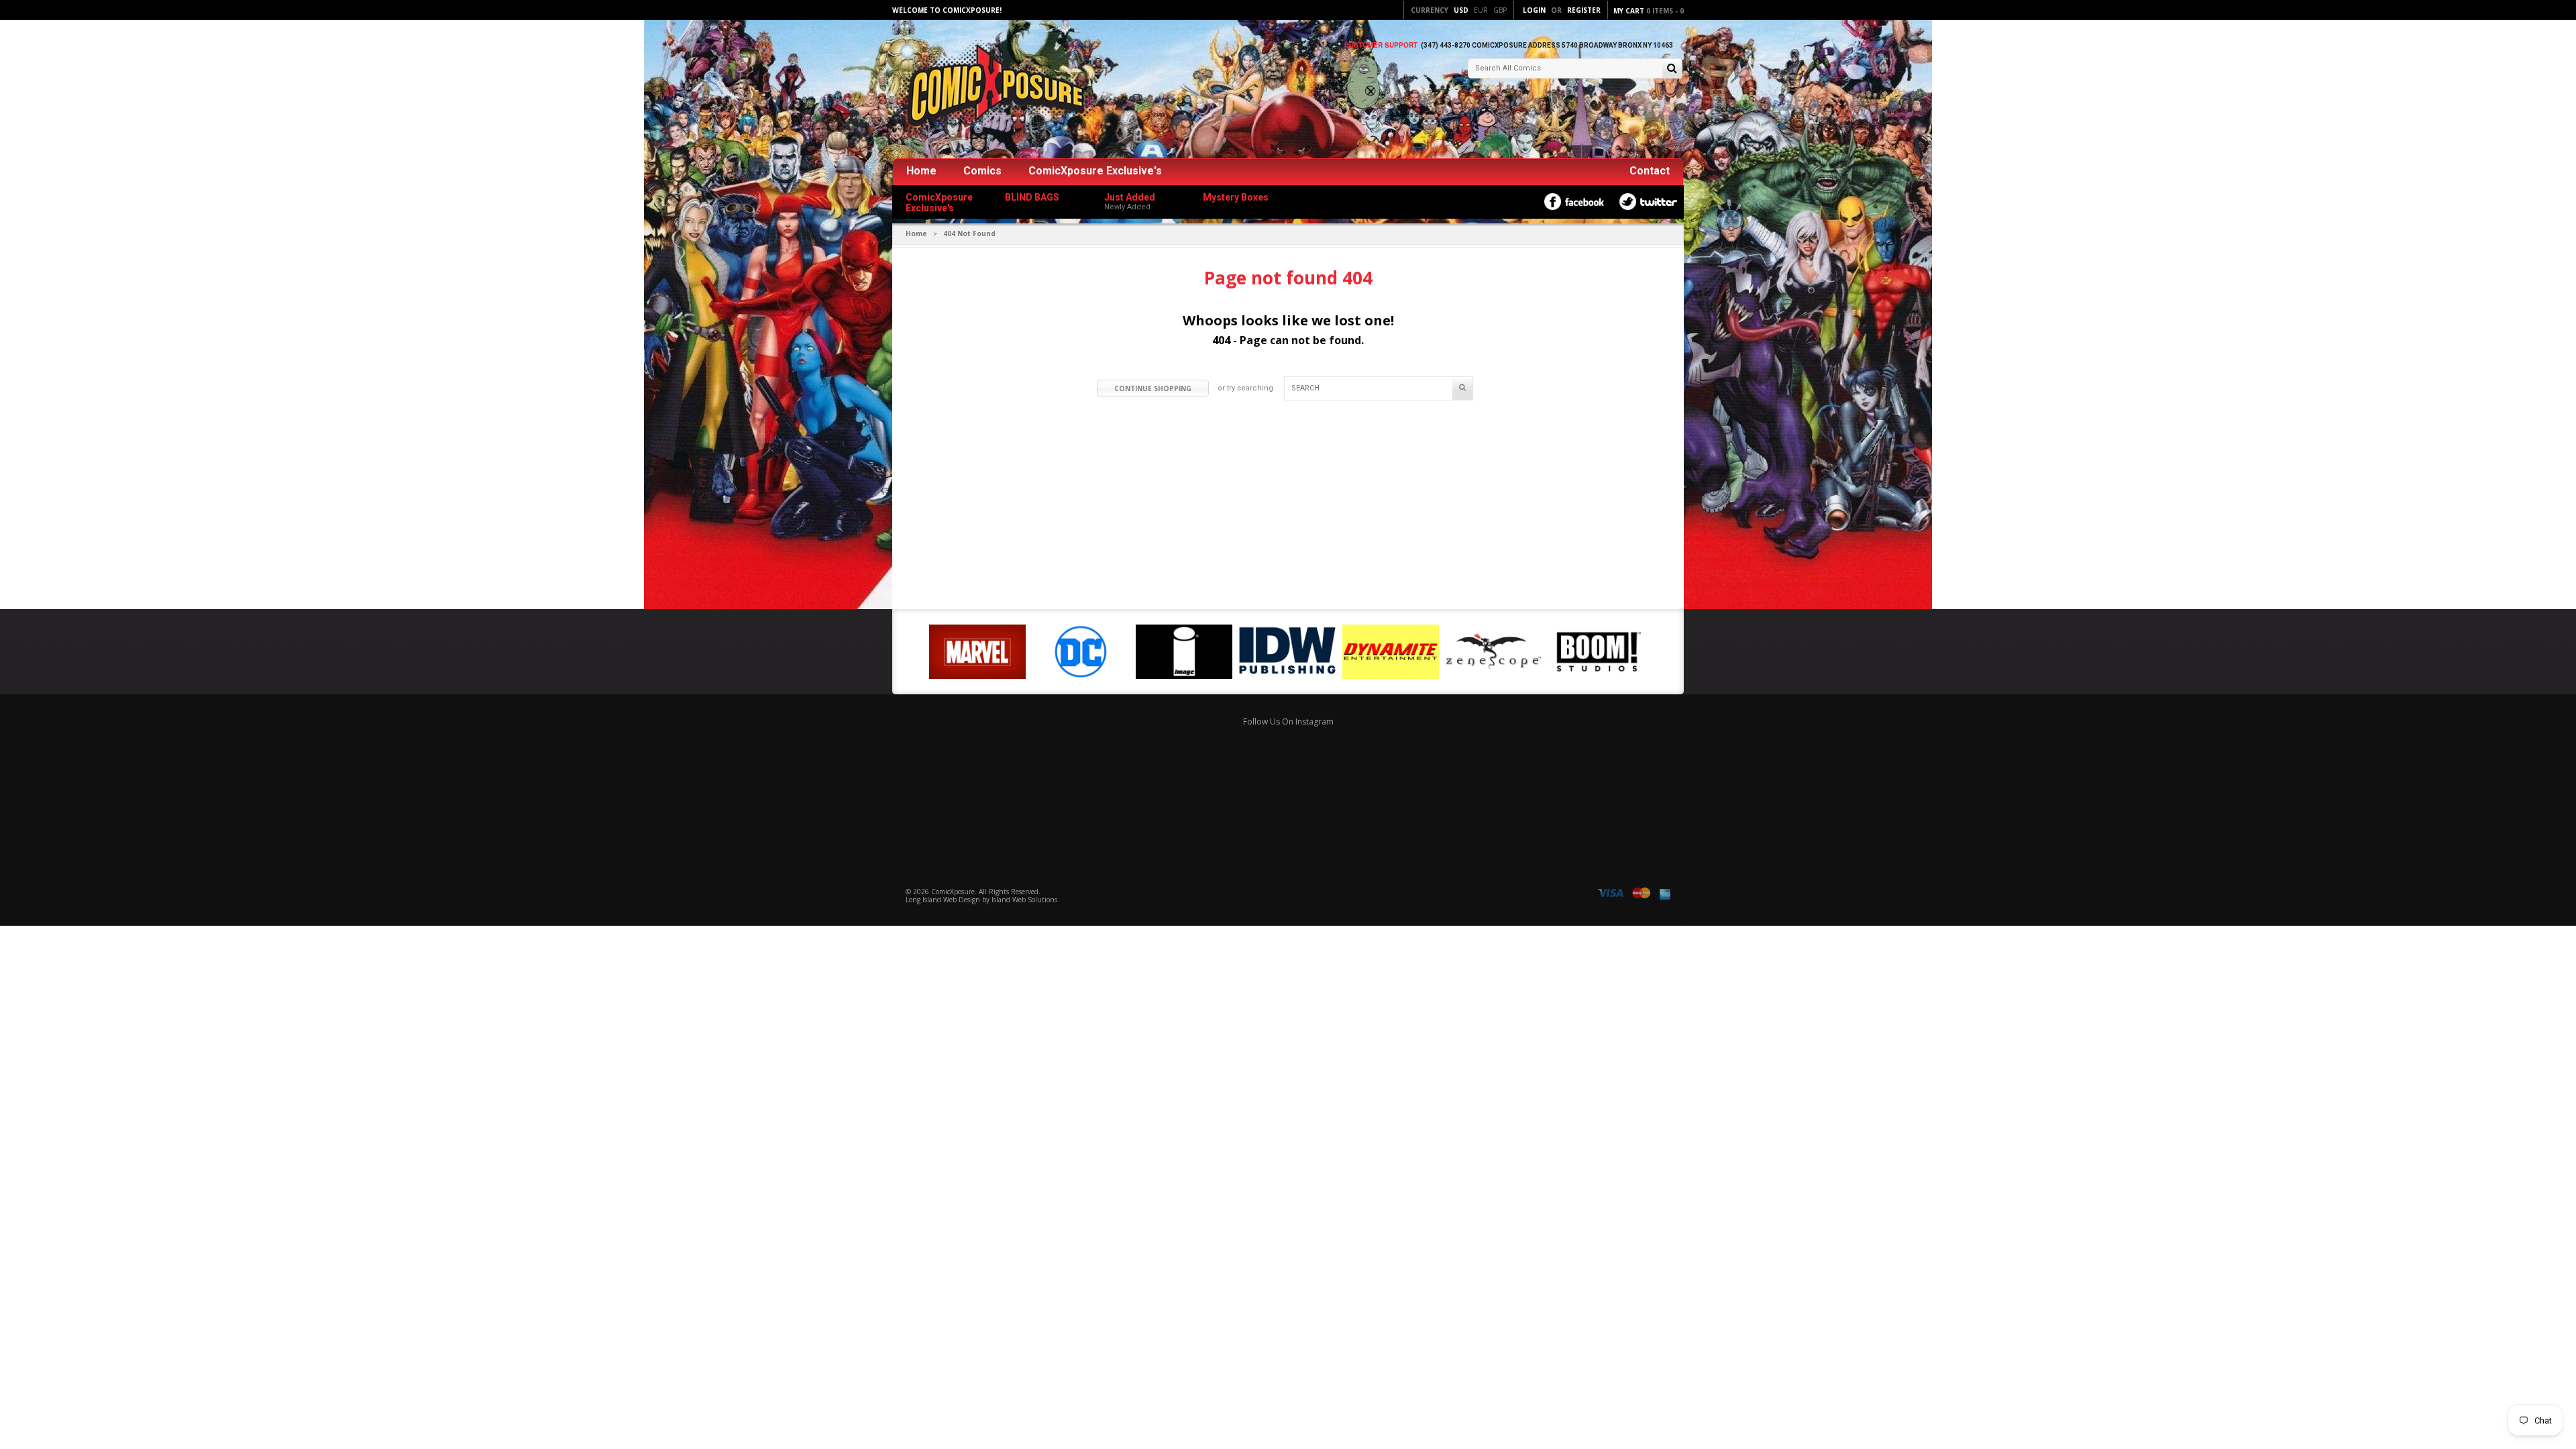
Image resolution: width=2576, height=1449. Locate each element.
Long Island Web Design (943, 900)
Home (921, 171)
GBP (1500, 10)
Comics (982, 171)
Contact (1650, 171)
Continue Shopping (1153, 388)
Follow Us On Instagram (1288, 721)
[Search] (1672, 69)
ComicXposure (953, 892)
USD (1461, 10)
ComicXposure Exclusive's (1095, 171)
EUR (1481, 10)
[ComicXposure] (993, 90)
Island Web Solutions (1024, 900)
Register (1584, 10)
